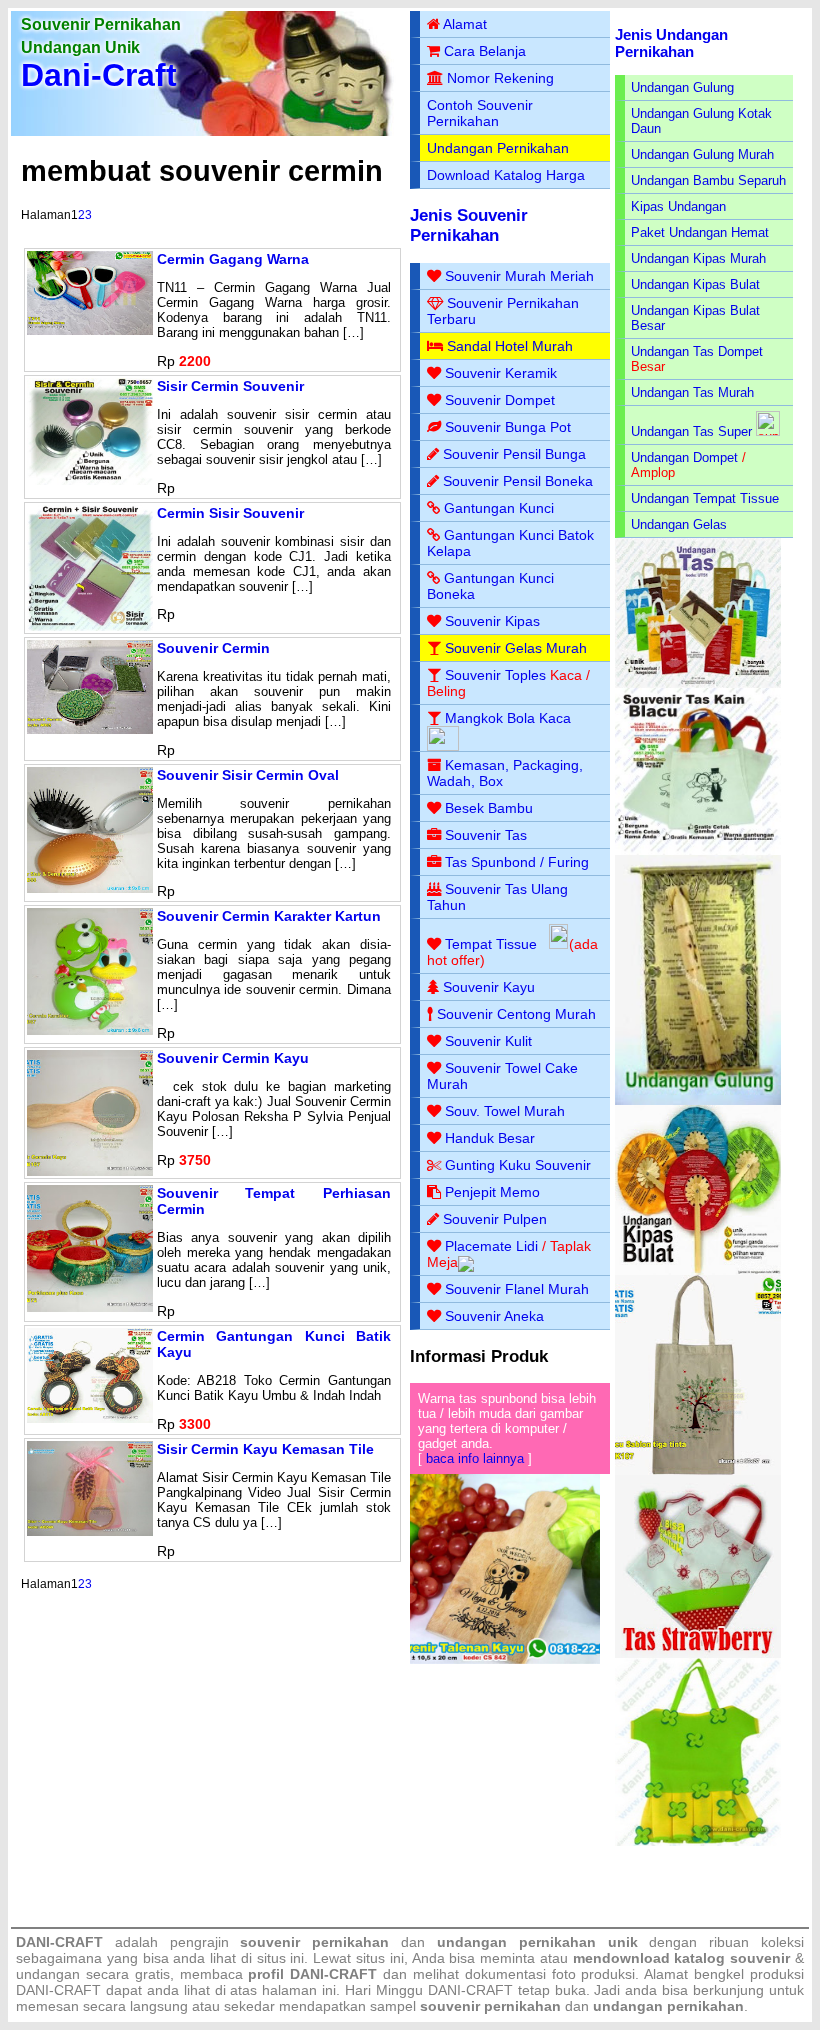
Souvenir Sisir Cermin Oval (248, 775)
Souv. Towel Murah (505, 1111)
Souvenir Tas (486, 835)
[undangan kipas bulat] (698, 1270)
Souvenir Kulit (488, 1041)
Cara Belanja (485, 51)
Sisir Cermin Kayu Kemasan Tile (265, 1449)
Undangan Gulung (682, 87)
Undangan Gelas (679, 524)
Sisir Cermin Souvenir (230, 386)
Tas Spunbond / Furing (517, 862)
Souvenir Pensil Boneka (518, 481)
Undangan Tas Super (691, 431)
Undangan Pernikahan (498, 148)
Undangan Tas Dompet (697, 351)
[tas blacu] (698, 850)
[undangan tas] (698, 683)
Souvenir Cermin (213, 648)
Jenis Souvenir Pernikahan (469, 225)
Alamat (465, 24)
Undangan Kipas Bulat (695, 284)
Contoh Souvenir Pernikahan (480, 113)
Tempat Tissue (491, 944)
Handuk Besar (490, 1138)
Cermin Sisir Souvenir (230, 513)
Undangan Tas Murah (692, 392)
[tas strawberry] (698, 1653)
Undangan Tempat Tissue (705, 498)
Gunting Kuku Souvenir (518, 1165)
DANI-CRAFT (470, 1990)
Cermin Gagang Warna (233, 259)
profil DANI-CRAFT (312, 1974)
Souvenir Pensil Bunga (514, 454)
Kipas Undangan (678, 206)
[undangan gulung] (698, 1100)
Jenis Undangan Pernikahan (671, 43)
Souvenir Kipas (492, 621)
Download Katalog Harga (506, 175)
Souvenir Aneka (494, 1316)
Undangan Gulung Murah (702, 154)
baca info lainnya (475, 1458)
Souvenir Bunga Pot (508, 427)
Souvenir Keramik (501, 373)
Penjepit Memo (492, 1192)
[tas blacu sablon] (698, 1470)
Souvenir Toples (495, 675)
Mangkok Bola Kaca (508, 718)
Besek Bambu (489, 808)
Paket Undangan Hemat (700, 232)
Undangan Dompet (684, 457)
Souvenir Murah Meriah (519, 276)
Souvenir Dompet (500, 400)
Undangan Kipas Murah (698, 258)
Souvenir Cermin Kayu (233, 1058)
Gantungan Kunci (499, 508)
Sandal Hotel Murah (510, 346)
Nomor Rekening (500, 78)
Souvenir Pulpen (495, 1219)
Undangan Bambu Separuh (708, 180)
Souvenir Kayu (489, 987)
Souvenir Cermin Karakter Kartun (269, 916)
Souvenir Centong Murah (516, 1014)
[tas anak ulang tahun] (698, 1841)
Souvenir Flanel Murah (517, 1289)
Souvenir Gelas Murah (516, 648)
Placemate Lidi (491, 1246)
